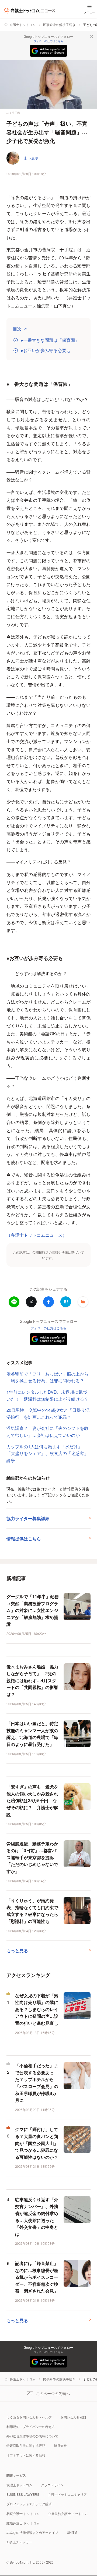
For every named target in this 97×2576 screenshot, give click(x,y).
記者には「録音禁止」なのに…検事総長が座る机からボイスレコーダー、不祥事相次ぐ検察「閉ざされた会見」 (37, 2277)
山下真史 (31, 158)
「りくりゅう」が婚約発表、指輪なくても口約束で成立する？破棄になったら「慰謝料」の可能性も (32, 1911)
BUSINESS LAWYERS (23, 2494)
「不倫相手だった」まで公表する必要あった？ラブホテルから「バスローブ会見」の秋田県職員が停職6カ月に (37, 2083)
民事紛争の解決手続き (59, 24)
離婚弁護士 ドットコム (23, 2523)
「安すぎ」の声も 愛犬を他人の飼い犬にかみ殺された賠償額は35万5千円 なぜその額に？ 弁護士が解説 (32, 1800)
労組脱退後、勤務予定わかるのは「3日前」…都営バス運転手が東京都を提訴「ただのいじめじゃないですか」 (32, 1857)
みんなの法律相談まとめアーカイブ (32, 2532)
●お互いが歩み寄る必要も (46, 350)
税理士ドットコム (19, 2485)
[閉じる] (92, 36)
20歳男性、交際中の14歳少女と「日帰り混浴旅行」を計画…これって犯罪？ (48, 1414)
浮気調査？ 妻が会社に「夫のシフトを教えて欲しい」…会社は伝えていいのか (47, 1432)
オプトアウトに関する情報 (26, 2455)
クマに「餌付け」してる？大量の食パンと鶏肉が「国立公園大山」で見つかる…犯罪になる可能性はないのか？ (37, 2143)
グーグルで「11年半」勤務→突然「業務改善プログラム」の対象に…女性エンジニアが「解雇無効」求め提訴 (33, 1610)
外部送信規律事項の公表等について (32, 2436)
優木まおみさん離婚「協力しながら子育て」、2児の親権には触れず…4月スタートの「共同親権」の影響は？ (32, 1680)
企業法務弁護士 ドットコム (68, 2513)
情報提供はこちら (24, 1539)
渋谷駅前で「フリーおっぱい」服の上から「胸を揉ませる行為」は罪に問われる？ (47, 1377)
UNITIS (72, 2532)
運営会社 (60, 2445)
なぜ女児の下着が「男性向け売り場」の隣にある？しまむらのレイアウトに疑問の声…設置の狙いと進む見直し (37, 2009)
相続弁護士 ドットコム (23, 2513)
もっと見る (17, 1950)
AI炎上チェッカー (19, 2542)
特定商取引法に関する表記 (26, 2445)
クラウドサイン (52, 2485)
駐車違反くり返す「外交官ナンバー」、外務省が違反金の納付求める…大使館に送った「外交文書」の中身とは (37, 2217)
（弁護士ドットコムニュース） (37, 1235)
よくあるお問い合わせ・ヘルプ (29, 2417)
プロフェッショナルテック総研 (29, 2504)
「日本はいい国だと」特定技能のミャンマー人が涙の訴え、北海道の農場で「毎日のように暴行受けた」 (32, 1734)
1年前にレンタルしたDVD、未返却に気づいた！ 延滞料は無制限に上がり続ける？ (47, 1395)
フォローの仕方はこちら (48, 41)
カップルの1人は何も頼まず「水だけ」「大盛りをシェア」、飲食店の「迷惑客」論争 (47, 1453)
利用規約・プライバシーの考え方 (31, 2426)
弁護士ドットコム (23, 24)
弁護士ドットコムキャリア (67, 2494)
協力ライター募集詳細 (28, 1518)
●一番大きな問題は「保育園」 (50, 340)
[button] (83, 1302)
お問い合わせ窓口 (73, 2417)
